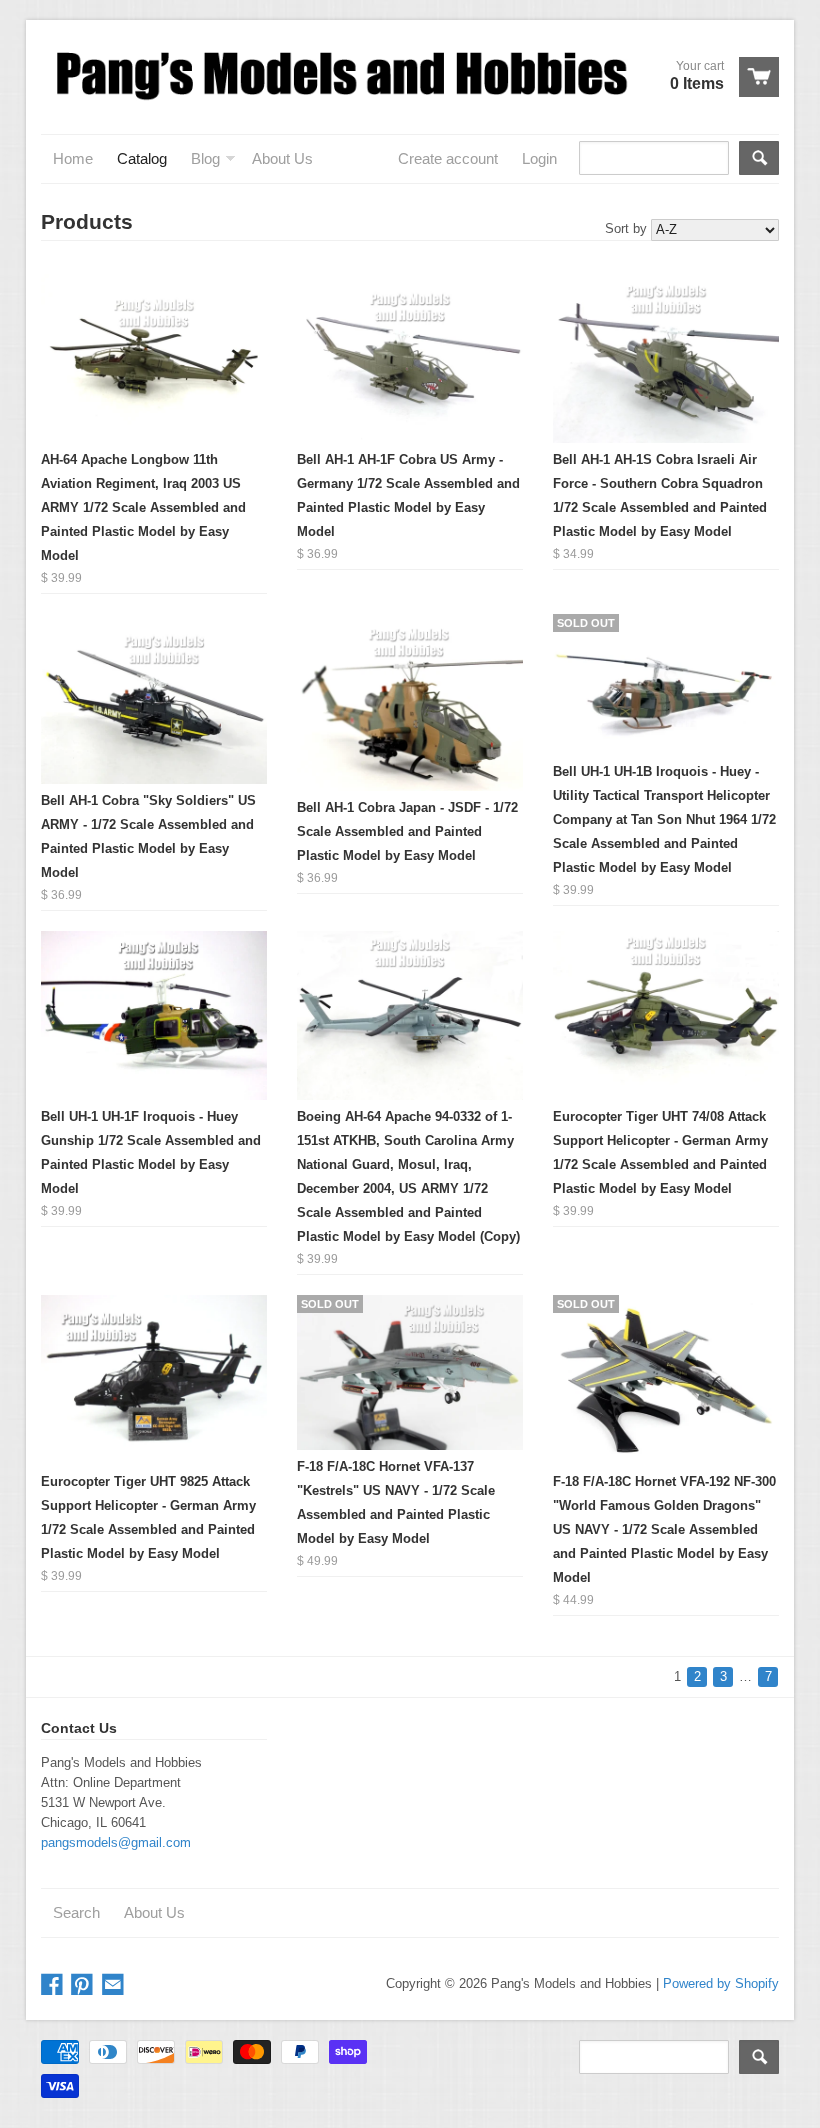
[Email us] (115, 1985)
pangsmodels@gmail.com (116, 1842)
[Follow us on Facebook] (54, 1985)
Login (539, 158)
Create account (448, 158)
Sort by (626, 228)
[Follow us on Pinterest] (84, 1985)
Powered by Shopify (721, 1983)
